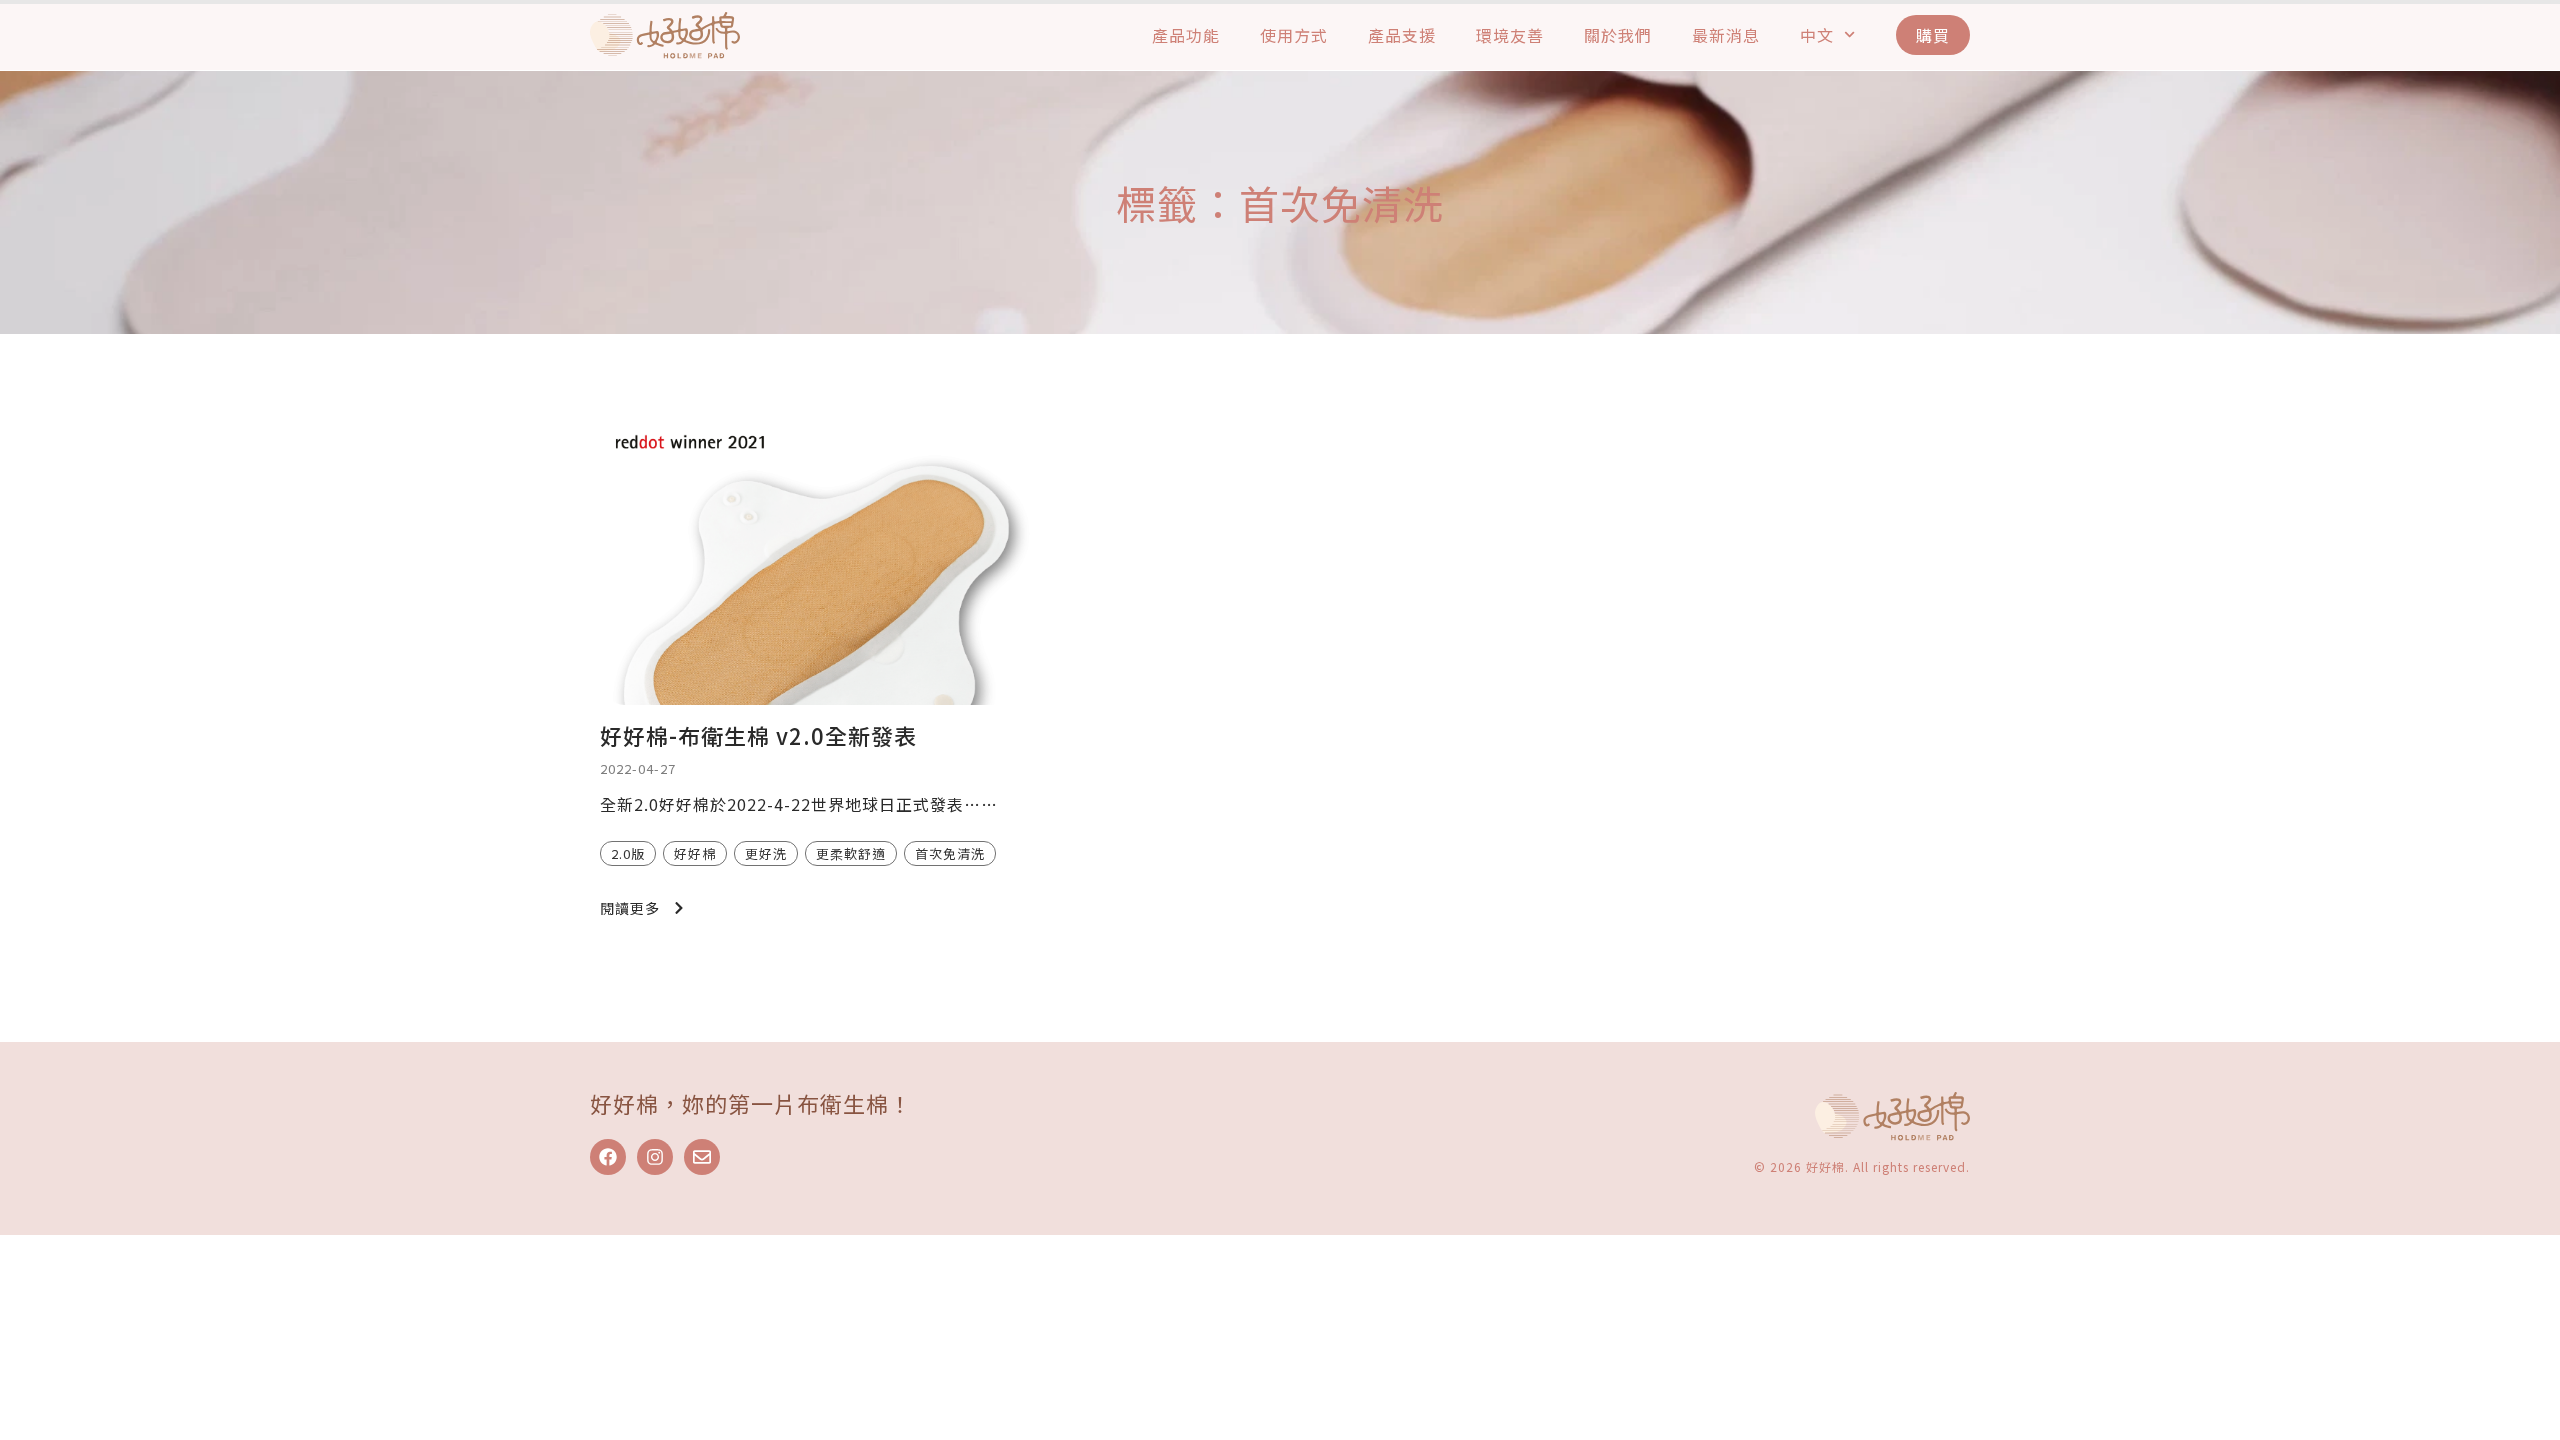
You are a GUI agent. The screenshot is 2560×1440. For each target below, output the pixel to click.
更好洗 (766, 853)
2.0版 (628, 853)
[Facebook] (608, 1157)
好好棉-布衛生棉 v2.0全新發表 (758, 735)
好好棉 (695, 853)
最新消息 (1726, 35)
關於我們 (1618, 35)
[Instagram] (655, 1157)
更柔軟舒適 (851, 853)
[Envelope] (702, 1157)
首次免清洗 (950, 853)
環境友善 (1510, 35)
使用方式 (1294, 35)
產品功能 (1186, 35)
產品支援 (1402, 35)
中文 (1817, 35)
